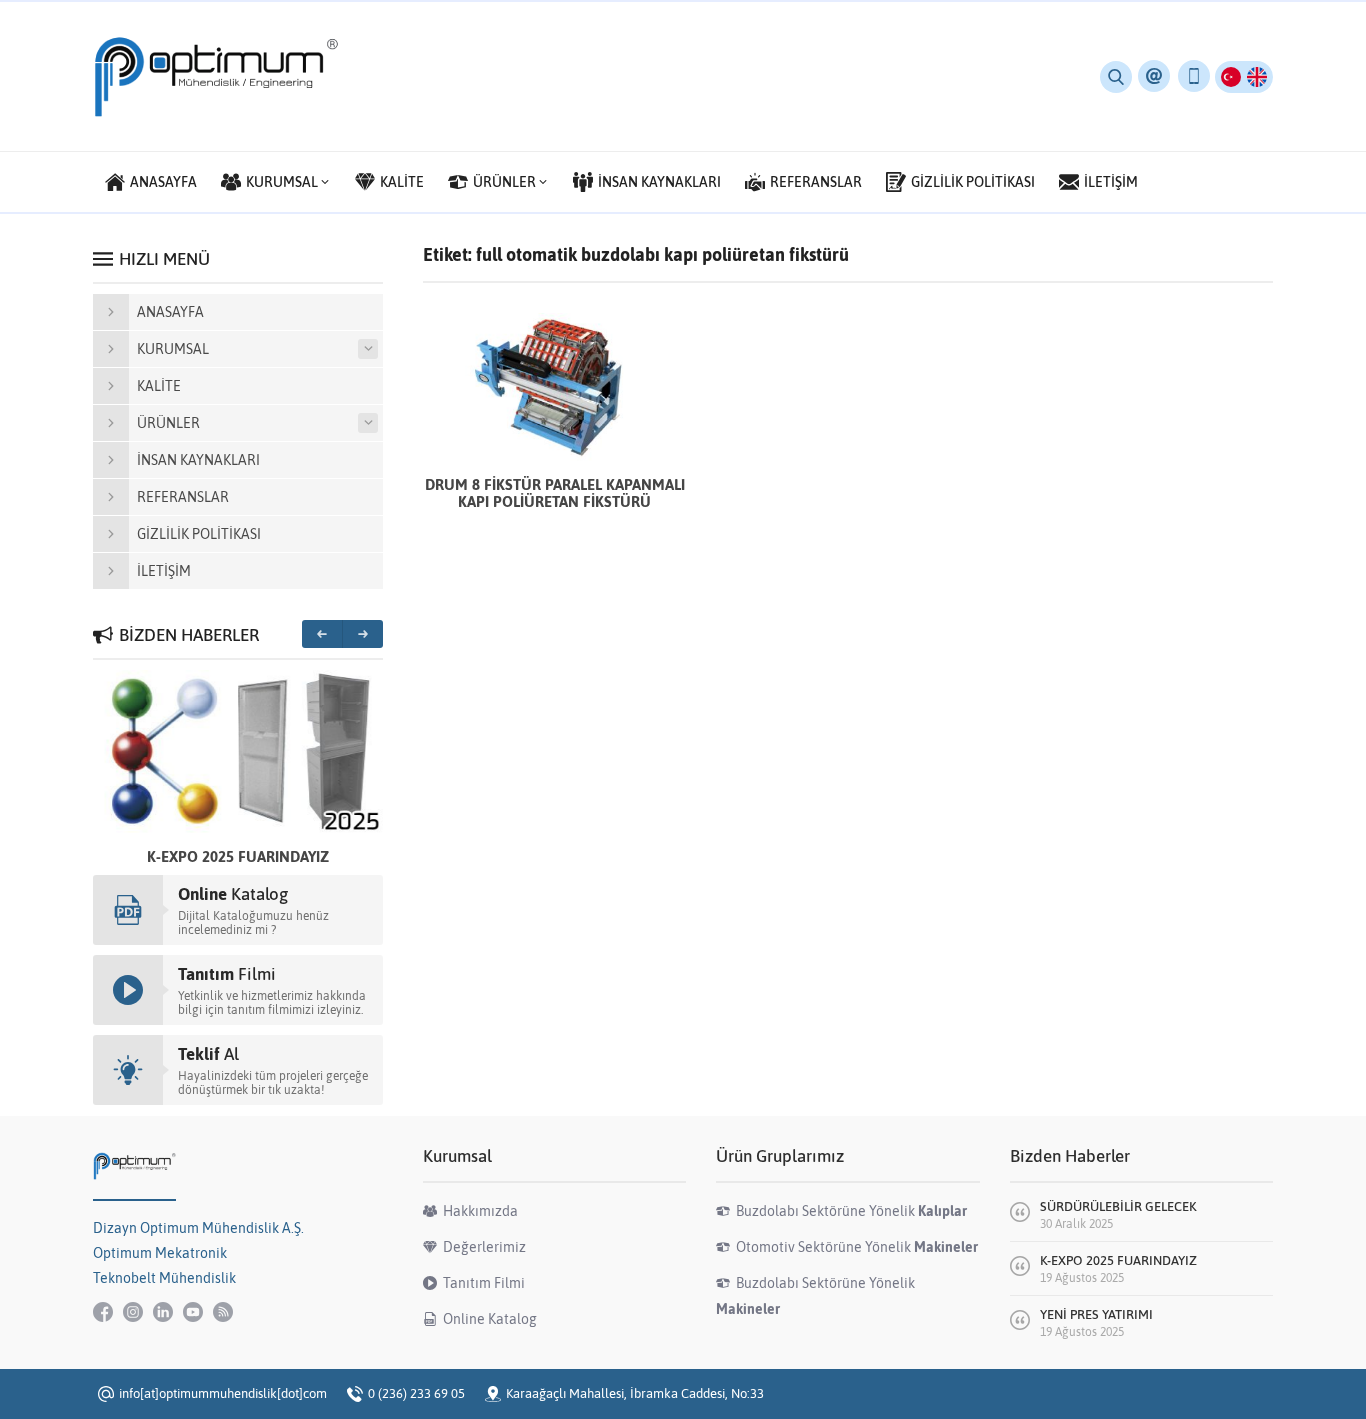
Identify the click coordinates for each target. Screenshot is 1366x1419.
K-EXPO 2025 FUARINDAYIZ (238, 856)
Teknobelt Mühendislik (164, 1278)
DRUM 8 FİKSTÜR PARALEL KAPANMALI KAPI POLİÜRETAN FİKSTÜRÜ (555, 493)
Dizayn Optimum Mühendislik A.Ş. (198, 1228)
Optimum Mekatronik (160, 1253)
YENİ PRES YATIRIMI (1096, 1314)
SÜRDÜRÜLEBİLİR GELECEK (1118, 1206)
